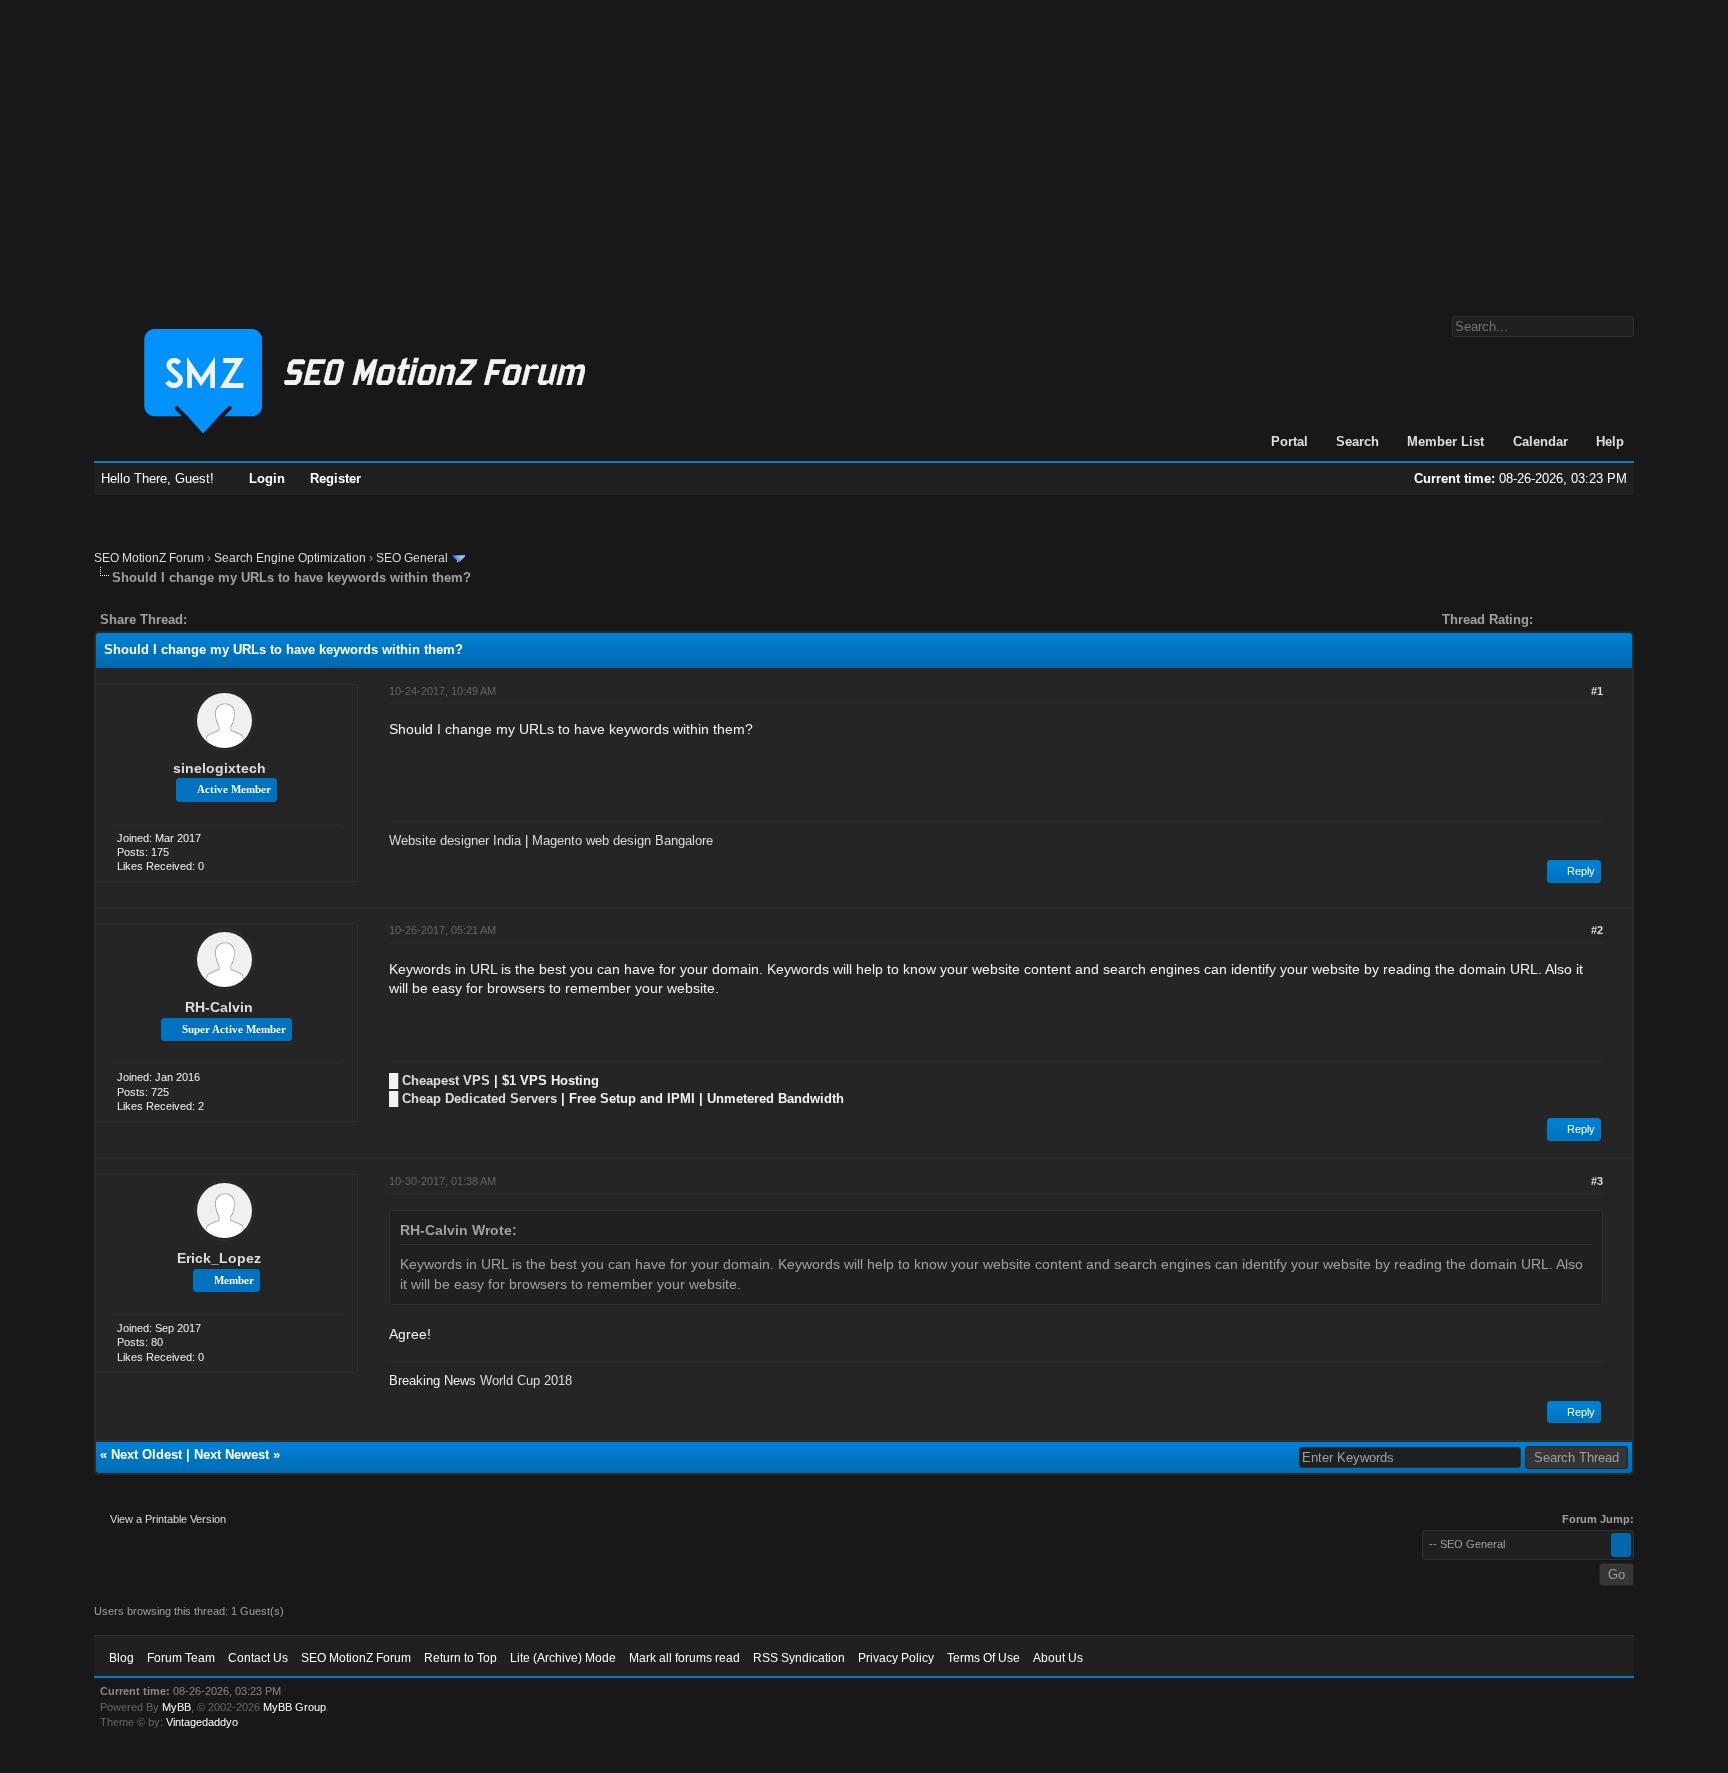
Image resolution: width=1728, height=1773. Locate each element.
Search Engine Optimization (290, 558)
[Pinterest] (282, 619)
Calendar (1540, 441)
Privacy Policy (896, 1658)
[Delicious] (248, 619)
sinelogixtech (219, 768)
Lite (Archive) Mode (563, 1658)
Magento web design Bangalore (622, 840)
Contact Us (258, 1658)
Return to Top (460, 1658)
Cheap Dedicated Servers (479, 1098)
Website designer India (455, 840)
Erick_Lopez (219, 1258)
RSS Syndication (799, 1658)
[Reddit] (262, 619)
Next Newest (231, 1454)
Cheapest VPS (446, 1080)
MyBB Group (294, 1707)
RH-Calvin (219, 1007)
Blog (121, 1658)
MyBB (176, 1707)
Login (267, 478)
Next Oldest (146, 1454)
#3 (1597, 1181)
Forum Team (181, 1658)
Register (335, 478)
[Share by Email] (296, 619)
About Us (1058, 1658)
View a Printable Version (168, 1519)
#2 (1597, 930)
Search (1357, 441)
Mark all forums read (684, 1658)
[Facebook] (206, 619)
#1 (1597, 691)
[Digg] (234, 619)
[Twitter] (220, 619)
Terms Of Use (983, 1658)
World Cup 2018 (526, 1380)
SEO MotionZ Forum (149, 558)
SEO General (412, 558)
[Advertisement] (864, 148)
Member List (1445, 441)
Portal (1289, 441)
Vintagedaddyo (202, 1722)
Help (1610, 441)
